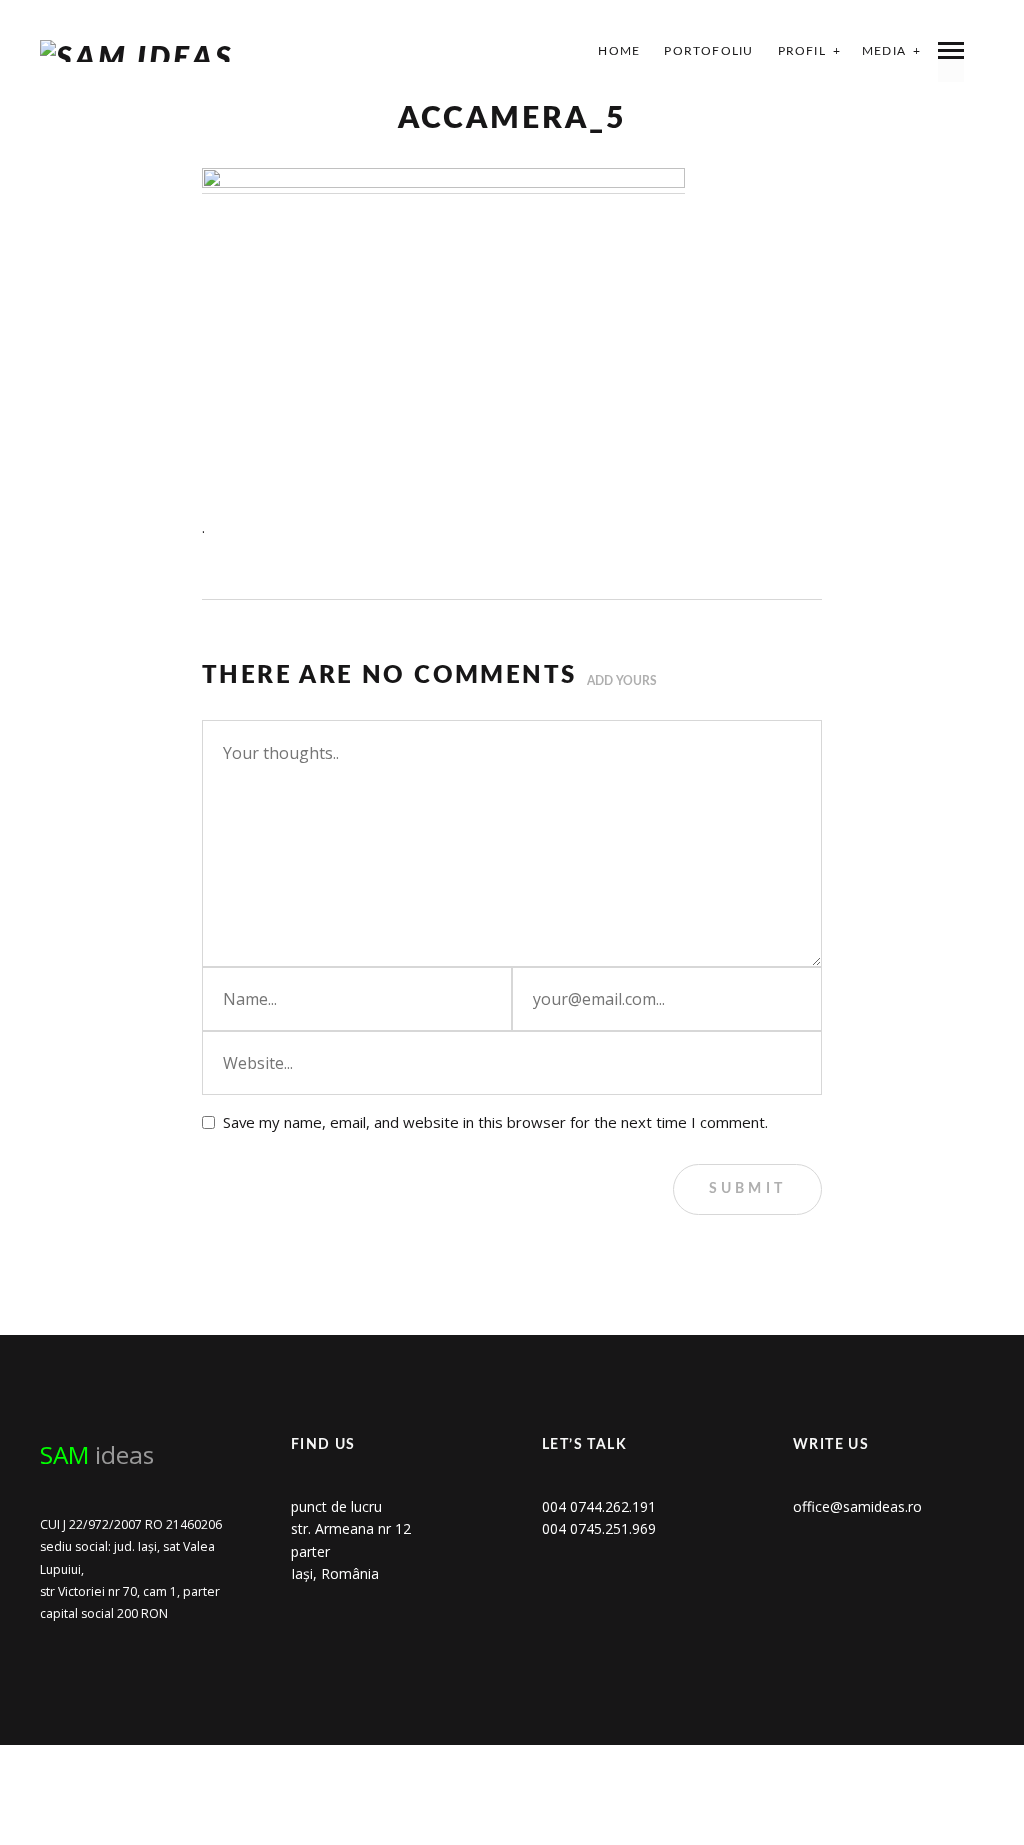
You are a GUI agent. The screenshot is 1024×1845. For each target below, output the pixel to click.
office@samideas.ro (857, 1506)
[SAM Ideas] (137, 51)
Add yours (622, 681)
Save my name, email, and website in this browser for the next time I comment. (495, 1122)
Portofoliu (708, 51)
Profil (802, 51)
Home (619, 51)
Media (884, 51)
